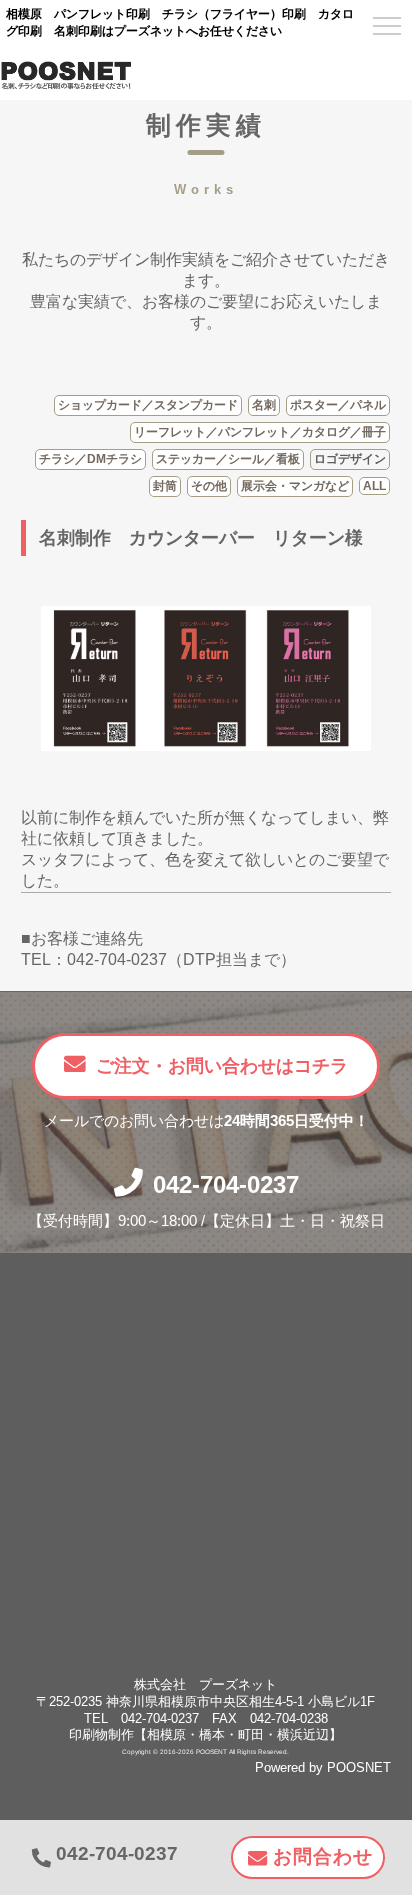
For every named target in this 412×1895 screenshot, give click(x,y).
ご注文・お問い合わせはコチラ (222, 1066)
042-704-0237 (226, 1184)
